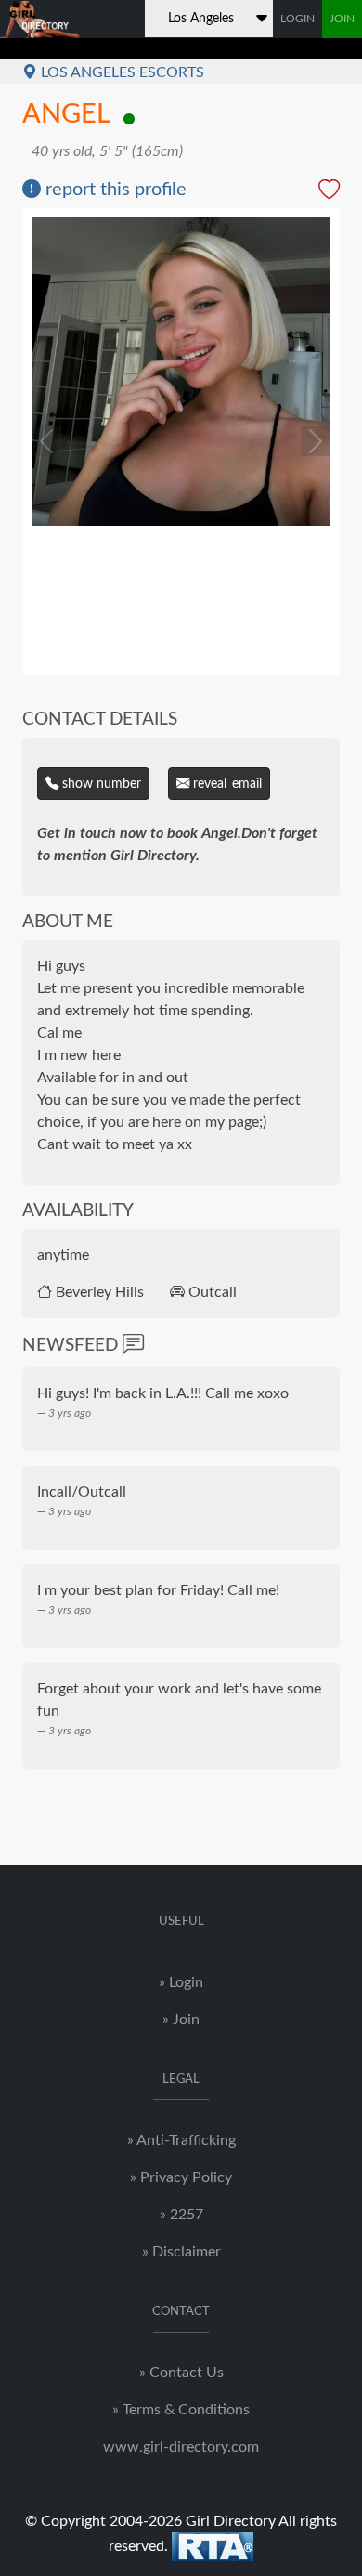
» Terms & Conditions (181, 2410)
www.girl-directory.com (181, 2447)
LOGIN (297, 19)
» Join (181, 2020)
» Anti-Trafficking (181, 2140)
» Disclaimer (181, 2252)
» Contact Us (181, 2373)
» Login (181, 1982)
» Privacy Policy (181, 2177)
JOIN (342, 19)
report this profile (114, 190)
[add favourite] (329, 192)
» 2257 (181, 2215)
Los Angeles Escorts (121, 72)
